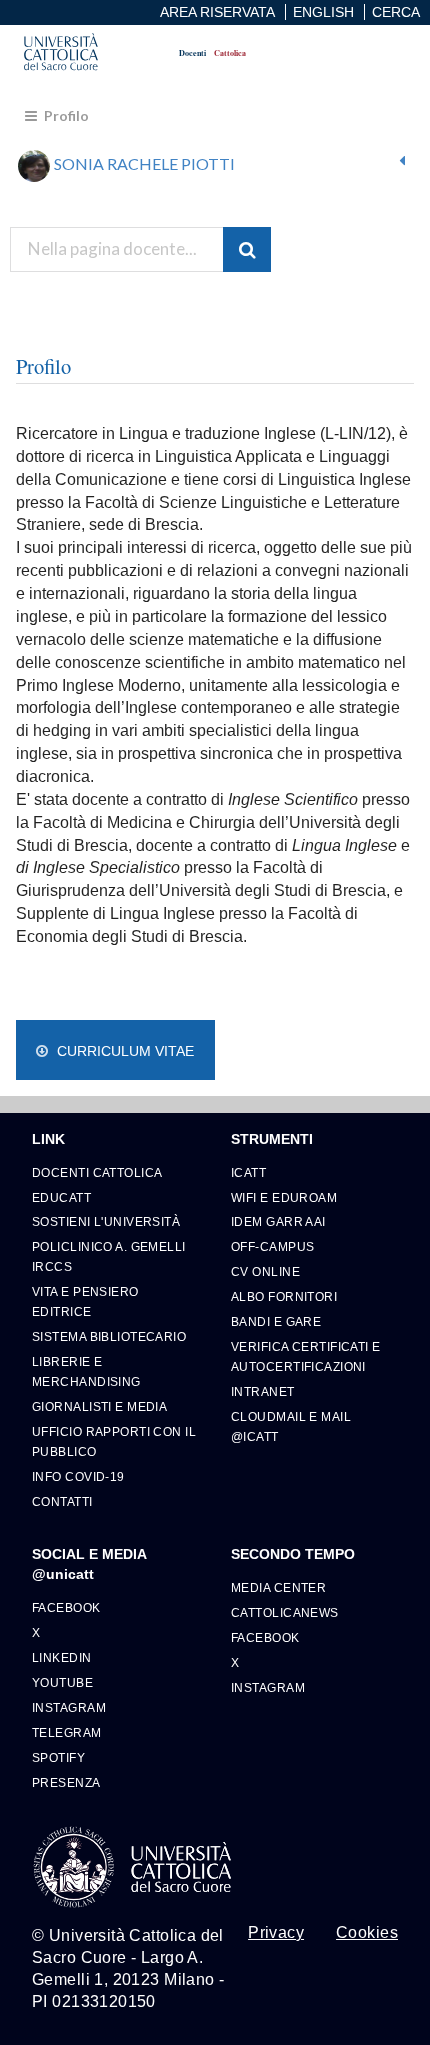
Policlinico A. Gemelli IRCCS (109, 1256)
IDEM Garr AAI (278, 1221)
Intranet (263, 1391)
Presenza (66, 1782)
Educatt (61, 1197)
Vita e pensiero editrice (85, 1301)
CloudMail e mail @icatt (291, 1426)
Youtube (62, 1682)
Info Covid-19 (78, 1476)
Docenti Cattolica (97, 1172)
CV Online (265, 1271)
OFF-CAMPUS (272, 1246)
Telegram (67, 1732)
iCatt (248, 1172)
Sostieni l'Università (106, 1221)
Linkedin (62, 1657)
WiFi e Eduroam (284, 1197)
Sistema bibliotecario (109, 1336)
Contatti (62, 1501)
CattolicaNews (285, 1612)
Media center (278, 1587)
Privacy (276, 1933)
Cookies (367, 1933)
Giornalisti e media (99, 1406)
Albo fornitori (284, 1296)
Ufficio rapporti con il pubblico (114, 1441)
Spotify (58, 1757)
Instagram (69, 1707)
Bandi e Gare (276, 1321)
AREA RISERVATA (217, 12)
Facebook (66, 1607)
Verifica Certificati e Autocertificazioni (306, 1356)
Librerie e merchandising (86, 1371)
